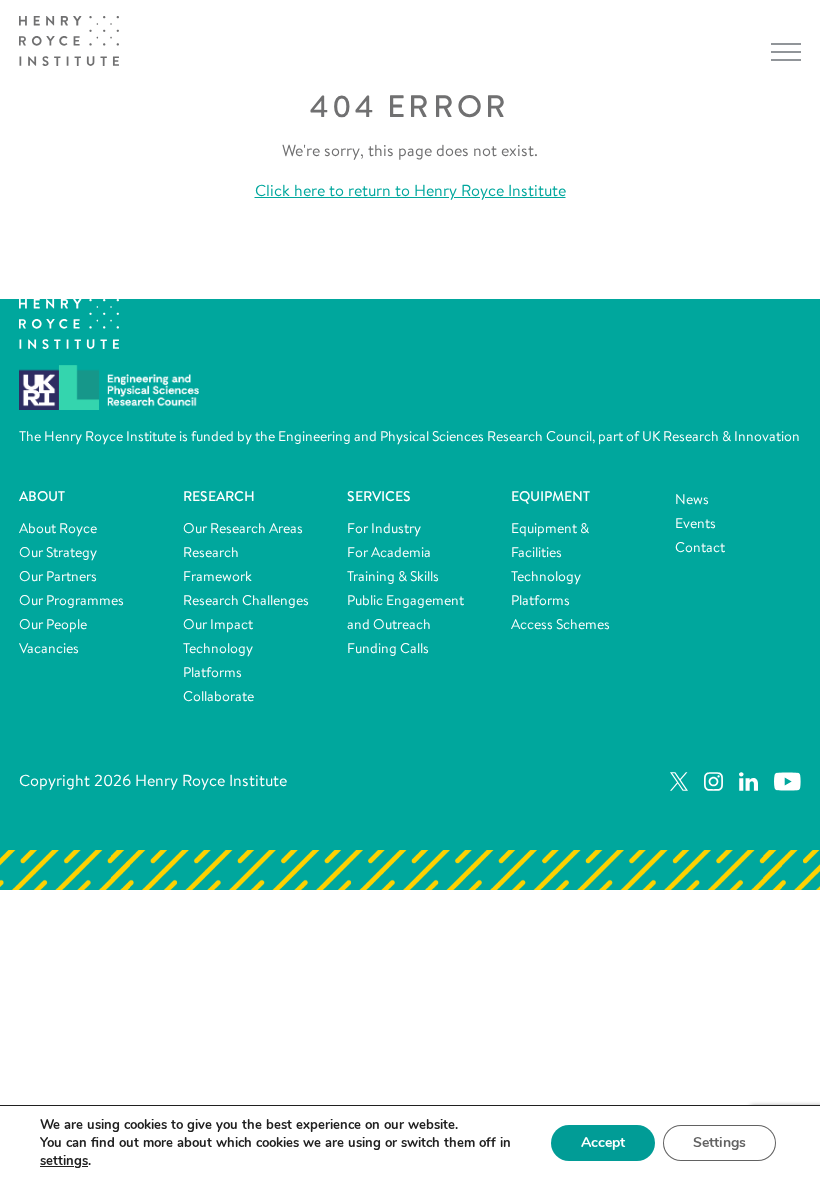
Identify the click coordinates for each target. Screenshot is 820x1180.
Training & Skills (393, 576)
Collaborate (218, 696)
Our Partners (58, 576)
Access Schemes (560, 624)
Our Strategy (58, 552)
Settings (719, 1142)
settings (64, 1161)
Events (695, 523)
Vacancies (49, 648)
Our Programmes (71, 600)
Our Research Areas (243, 528)
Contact (700, 547)
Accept (603, 1142)
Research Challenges (246, 600)
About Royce (58, 528)
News (692, 499)
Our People (53, 624)
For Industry (384, 528)
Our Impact (218, 624)
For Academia (389, 552)
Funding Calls (388, 648)
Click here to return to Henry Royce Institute (410, 190)
